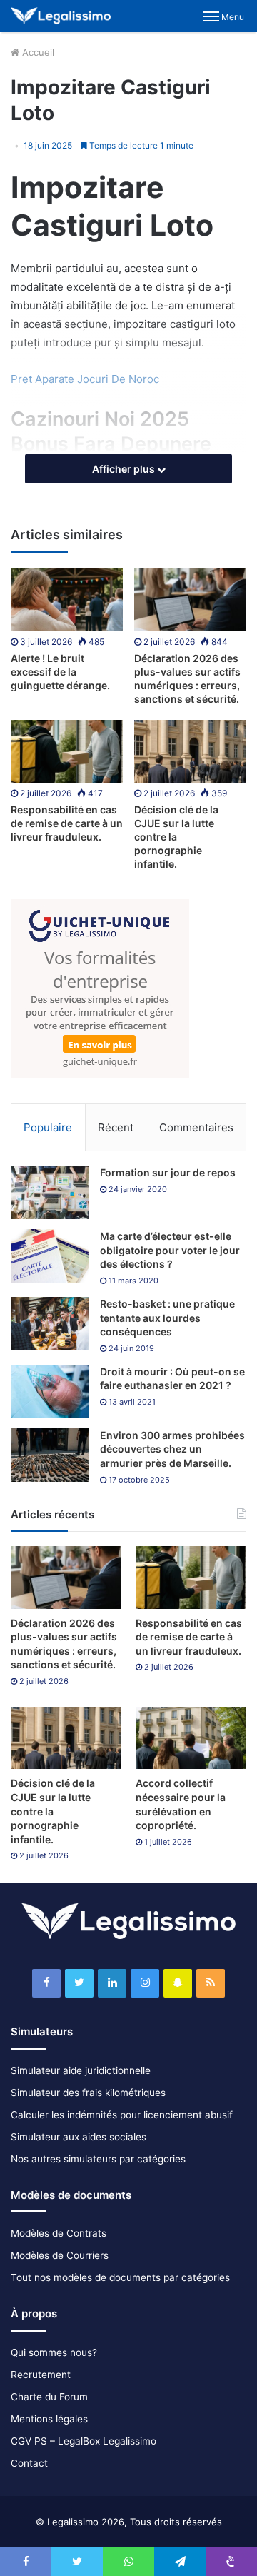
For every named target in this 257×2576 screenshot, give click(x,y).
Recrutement (41, 2375)
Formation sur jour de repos (168, 1172)
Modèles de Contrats (59, 2233)
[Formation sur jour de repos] (50, 1192)
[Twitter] (79, 1983)
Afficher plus (125, 469)
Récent (116, 1127)
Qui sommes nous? (54, 2352)
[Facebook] (46, 1983)
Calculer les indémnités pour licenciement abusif (122, 2115)
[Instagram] (145, 1983)
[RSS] (211, 1983)
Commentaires (196, 1127)
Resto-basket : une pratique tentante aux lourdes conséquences (167, 1318)
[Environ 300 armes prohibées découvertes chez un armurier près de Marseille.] (50, 1455)
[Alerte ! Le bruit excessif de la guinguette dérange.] (67, 600)
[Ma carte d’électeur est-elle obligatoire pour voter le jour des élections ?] (50, 1256)
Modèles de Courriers (60, 2255)
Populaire (48, 1127)
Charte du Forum (49, 2397)
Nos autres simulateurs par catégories (98, 2159)
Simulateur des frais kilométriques (88, 2093)
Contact (29, 2463)
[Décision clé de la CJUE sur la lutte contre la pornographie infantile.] (190, 752)
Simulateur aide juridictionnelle (81, 2070)
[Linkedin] (112, 1983)
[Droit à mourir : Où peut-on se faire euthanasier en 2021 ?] (50, 1392)
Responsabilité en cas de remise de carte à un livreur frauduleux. (67, 823)
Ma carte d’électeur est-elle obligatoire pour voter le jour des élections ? (170, 1250)
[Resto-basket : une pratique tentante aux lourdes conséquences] (50, 1324)
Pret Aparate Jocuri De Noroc (85, 379)
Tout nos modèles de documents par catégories (120, 2277)
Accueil (37, 52)
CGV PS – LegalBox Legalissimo (84, 2441)
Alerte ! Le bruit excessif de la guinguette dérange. (60, 672)
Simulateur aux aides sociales (79, 2137)
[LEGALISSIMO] (61, 16)
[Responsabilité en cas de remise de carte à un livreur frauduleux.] (67, 752)
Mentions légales (49, 2419)
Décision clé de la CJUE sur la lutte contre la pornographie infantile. (176, 837)
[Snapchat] (178, 1983)
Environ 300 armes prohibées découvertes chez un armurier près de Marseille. (172, 1449)
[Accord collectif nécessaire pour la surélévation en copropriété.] (191, 1738)
